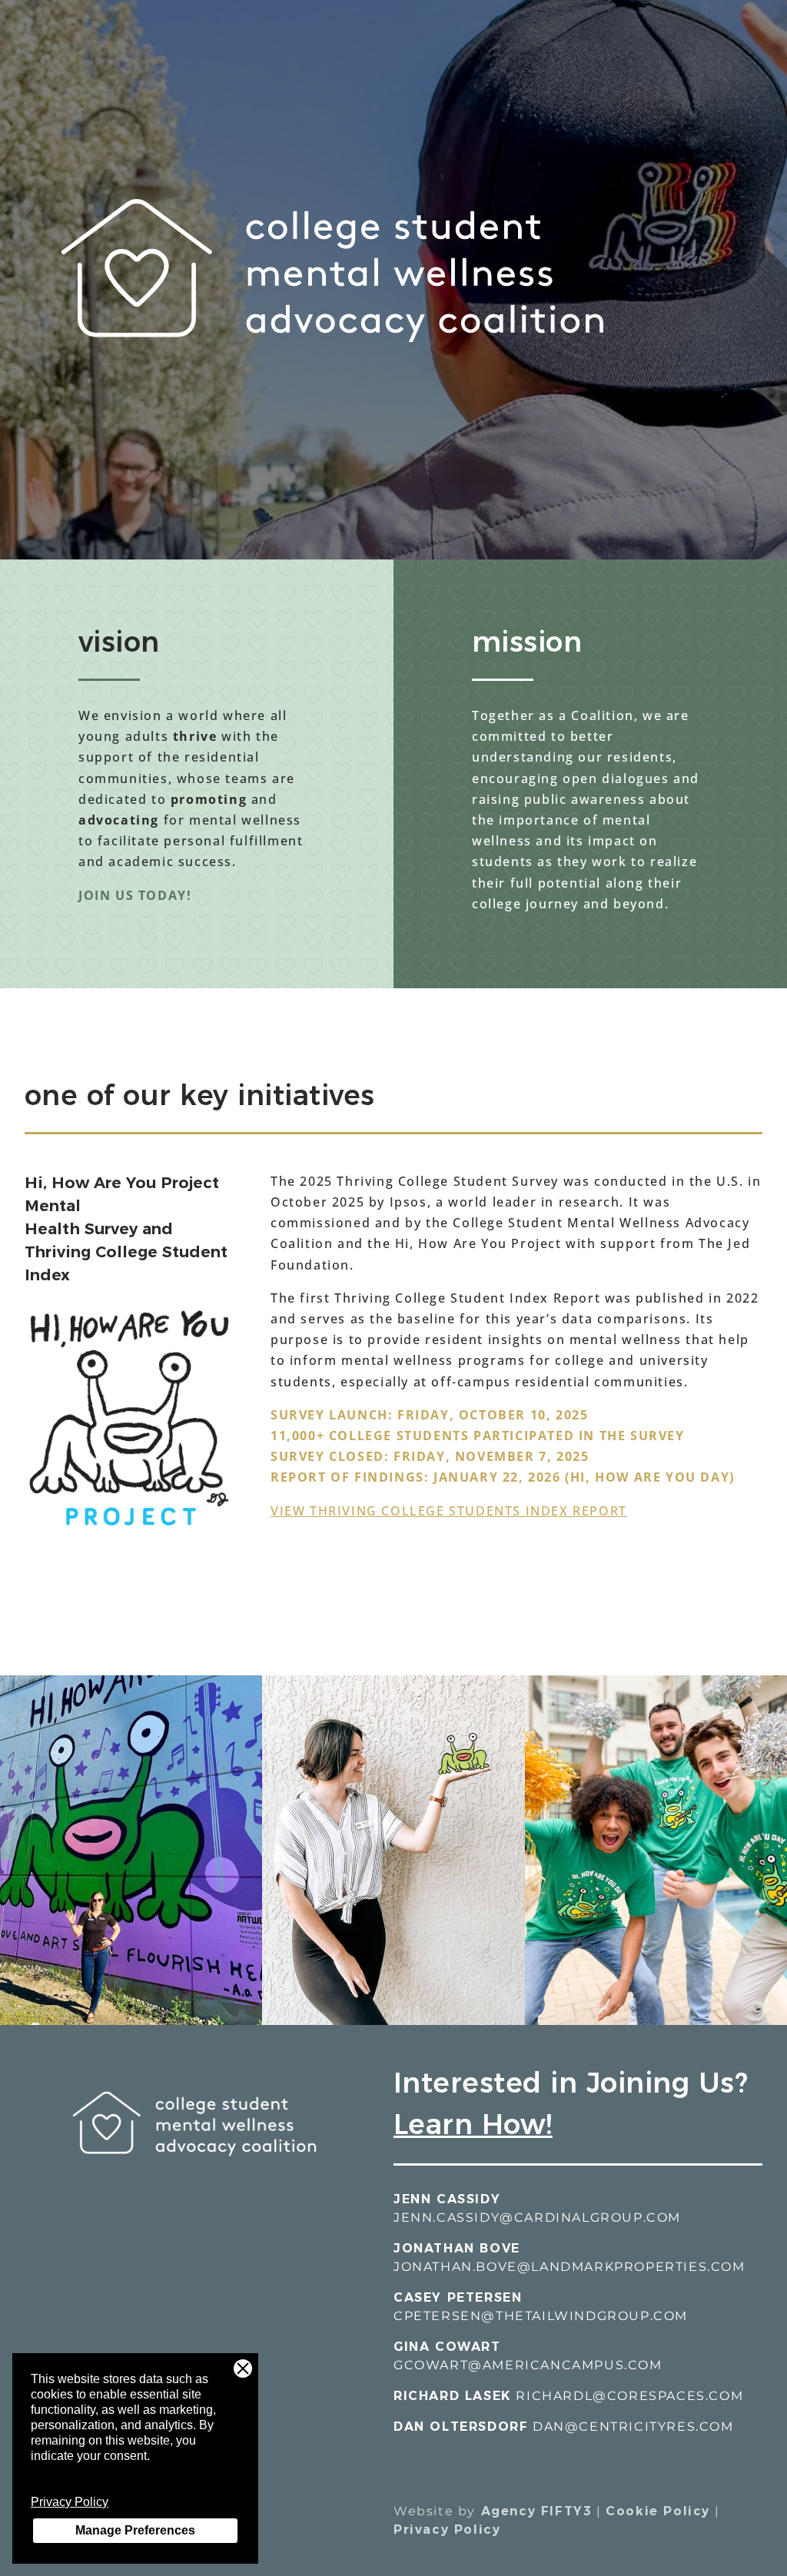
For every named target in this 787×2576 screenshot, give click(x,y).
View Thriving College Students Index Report (449, 1511)
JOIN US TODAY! (135, 895)
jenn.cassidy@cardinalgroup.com (537, 2217)
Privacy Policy (70, 2502)
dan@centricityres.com (633, 2427)
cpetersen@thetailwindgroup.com (541, 2316)
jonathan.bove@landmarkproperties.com (569, 2267)
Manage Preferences (135, 2530)
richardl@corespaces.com (629, 2396)
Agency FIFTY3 (534, 2511)
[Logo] (194, 2181)
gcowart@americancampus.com (528, 2365)
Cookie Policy (658, 2511)
